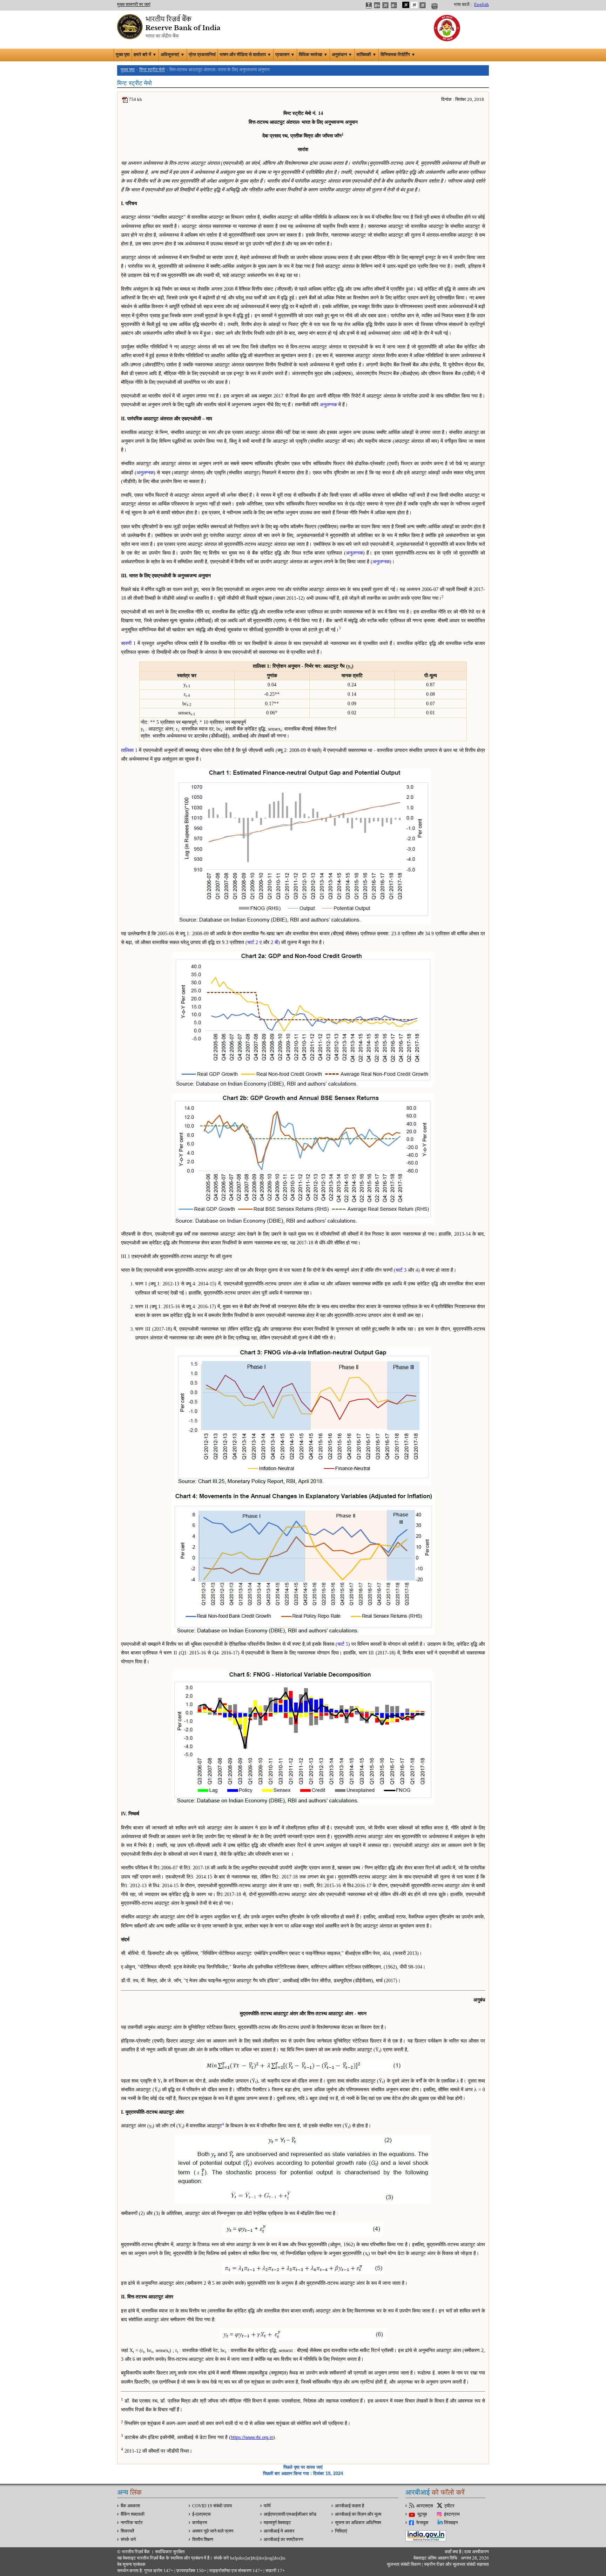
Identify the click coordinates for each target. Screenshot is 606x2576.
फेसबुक (422, 2523)
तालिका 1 (129, 750)
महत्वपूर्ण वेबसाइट (277, 2523)
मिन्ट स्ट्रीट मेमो (152, 70)
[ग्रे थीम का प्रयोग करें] (423, 5)
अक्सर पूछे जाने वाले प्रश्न (213, 2531)
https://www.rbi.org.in (252, 2437)
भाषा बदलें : (463, 5)
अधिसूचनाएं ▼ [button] (173, 55)
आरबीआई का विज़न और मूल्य (358, 2514)
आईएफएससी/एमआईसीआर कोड (290, 2514)
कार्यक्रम (200, 2523)
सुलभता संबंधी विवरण (404, 2564)
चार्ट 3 (401, 1270)
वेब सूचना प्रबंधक (131, 2564)
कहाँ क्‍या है (453, 2552)
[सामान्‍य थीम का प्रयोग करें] (414, 5)
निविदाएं (341, 2531)
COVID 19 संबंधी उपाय (212, 2506)
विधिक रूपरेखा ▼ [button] (313, 55)
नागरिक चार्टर (132, 2523)
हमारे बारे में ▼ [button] (145, 55)
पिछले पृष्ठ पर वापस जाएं (303, 2467)
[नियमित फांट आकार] (385, 5)
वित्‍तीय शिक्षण (203, 2540)
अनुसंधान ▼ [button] (342, 55)
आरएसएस (425, 2506)
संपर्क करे (128, 2540)
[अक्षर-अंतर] (369, 5)
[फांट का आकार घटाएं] (394, 5)
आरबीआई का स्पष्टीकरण (284, 2540)
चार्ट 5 (343, 1644)
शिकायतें (127, 2531)
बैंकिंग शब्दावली (133, 2514)
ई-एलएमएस (201, 2514)
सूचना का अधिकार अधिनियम (358, 2523)
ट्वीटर (449, 2506)
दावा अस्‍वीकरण (477, 2552)
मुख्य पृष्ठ (123, 55)
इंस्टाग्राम (452, 2514)
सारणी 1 (128, 643)
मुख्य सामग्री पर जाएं (134, 5)
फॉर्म (267, 2506)
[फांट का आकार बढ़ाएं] (377, 5)
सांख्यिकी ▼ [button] (366, 55)
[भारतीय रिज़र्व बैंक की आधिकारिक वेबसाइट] (170, 26)
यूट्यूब (422, 2514)
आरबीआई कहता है (349, 2506)
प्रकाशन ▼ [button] (285, 55)
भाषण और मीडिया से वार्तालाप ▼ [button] (245, 55)
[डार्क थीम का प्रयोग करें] (406, 5)
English (482, 5)
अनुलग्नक (328, 405)
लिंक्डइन (451, 2523)
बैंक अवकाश (130, 2506)
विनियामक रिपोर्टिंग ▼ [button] (398, 55)
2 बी (274, 942)
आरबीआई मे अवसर (279, 2531)
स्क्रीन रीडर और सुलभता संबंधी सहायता (456, 2564)
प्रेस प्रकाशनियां (202, 55)
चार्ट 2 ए (254, 942)
